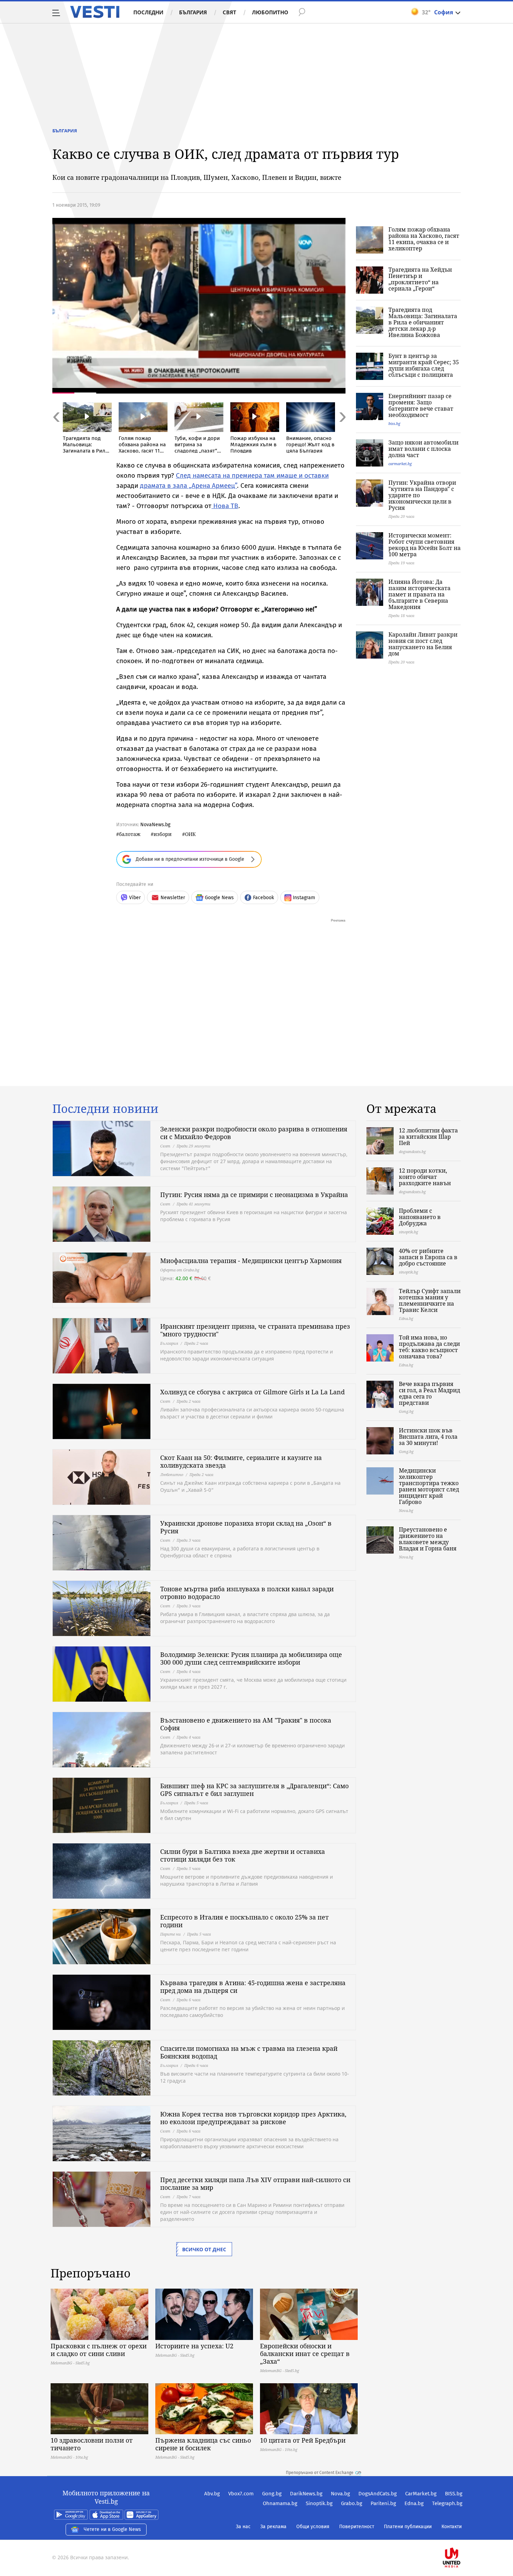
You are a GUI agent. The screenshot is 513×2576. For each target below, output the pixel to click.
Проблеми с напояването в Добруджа (420, 1217)
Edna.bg (414, 2503)
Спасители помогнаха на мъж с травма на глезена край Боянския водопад (249, 2052)
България (193, 12)
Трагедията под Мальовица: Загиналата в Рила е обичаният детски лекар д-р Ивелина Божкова (423, 322)
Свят (229, 12)
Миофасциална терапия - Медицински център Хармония (251, 1261)
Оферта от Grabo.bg (180, 1270)
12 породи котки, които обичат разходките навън (425, 1177)
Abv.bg (212, 2494)
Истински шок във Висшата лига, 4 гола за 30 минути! (428, 1437)
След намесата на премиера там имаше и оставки (252, 475)
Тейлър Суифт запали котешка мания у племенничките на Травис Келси (430, 1300)
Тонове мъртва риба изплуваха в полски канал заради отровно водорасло (247, 1593)
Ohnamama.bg (280, 2503)
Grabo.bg (352, 2503)
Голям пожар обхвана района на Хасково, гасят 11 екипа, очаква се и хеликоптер (424, 239)
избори (163, 834)
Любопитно (270, 12)
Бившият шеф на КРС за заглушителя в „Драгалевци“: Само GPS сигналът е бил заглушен (254, 1790)
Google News (219, 898)
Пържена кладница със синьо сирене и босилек (203, 2444)
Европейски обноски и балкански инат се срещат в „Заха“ (305, 2354)
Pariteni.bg (383, 2503)
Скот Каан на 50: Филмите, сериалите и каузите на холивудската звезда (241, 1461)
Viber (135, 898)
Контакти (452, 2527)
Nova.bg (340, 2494)
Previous (56, 432)
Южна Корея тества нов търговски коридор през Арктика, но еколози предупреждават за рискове (253, 2118)
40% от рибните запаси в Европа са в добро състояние (428, 1257)
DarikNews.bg (306, 2494)
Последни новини (105, 1109)
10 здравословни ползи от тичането (92, 2444)
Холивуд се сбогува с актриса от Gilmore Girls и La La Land (252, 1392)
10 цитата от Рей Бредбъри (303, 2440)
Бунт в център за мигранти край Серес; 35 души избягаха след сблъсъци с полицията (424, 365)
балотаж (130, 834)
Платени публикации (408, 2527)
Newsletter (173, 898)
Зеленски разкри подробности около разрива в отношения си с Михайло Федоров (254, 1133)
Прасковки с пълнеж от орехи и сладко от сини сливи (99, 2350)
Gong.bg (272, 2494)
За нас (243, 2527)
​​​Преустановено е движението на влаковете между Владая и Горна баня (428, 1539)
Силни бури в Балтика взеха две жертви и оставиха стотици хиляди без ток (243, 1855)
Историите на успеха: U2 (194, 2346)
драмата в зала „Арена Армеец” (188, 486)
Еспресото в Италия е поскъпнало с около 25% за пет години (244, 1921)
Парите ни (170, 1934)
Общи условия (313, 2527)
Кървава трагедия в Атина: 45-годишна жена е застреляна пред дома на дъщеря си (253, 1987)
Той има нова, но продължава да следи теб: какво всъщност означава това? (429, 1347)
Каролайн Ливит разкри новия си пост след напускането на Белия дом (423, 644)
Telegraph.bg (447, 2503)
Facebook (263, 898)
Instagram (304, 898)
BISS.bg (454, 2494)
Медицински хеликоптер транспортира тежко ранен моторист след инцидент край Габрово (429, 1486)
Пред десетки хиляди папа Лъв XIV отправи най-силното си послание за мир (255, 2184)
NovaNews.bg (155, 825)
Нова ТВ (225, 506)
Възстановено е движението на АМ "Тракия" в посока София (246, 1724)
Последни (148, 12)
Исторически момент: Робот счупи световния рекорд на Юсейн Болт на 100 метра (425, 545)
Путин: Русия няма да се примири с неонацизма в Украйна (254, 1195)
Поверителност (357, 2527)
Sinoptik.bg (319, 2503)
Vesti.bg (95, 12)
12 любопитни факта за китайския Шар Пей (428, 1137)
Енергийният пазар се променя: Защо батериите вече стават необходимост (421, 405)
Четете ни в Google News (112, 2529)
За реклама (273, 2527)
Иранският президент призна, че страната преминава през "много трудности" (255, 1330)
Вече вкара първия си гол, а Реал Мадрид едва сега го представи (429, 1393)
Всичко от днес (204, 2249)
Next (342, 432)
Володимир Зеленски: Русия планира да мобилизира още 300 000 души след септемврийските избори (251, 1658)
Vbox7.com (241, 2494)
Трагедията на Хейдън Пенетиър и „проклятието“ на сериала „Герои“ (420, 279)
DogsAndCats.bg (378, 2494)
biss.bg (394, 423)
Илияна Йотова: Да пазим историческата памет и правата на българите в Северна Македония (419, 594)
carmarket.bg (400, 464)
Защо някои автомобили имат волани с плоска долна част (423, 449)
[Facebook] (462, 2535)
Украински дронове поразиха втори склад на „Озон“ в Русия (246, 1527)
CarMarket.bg (421, 2494)
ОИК (190, 834)
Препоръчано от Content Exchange (320, 2473)
